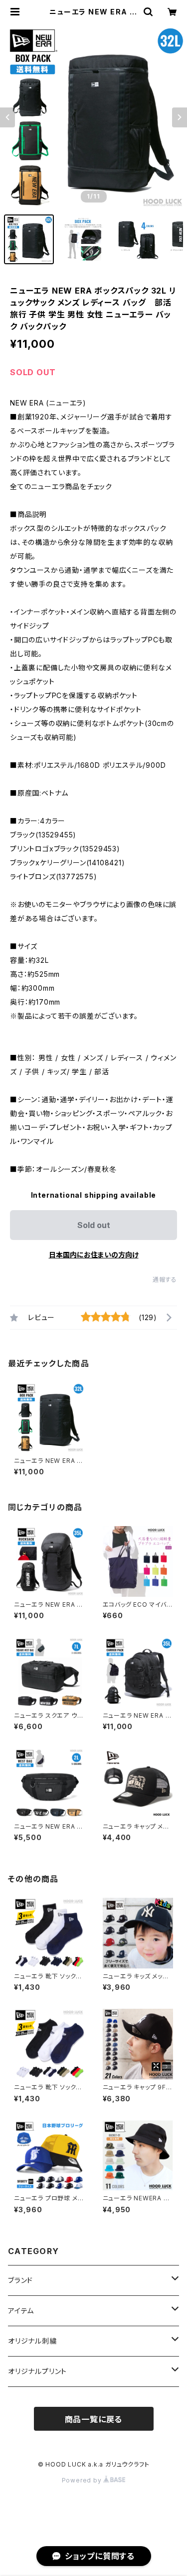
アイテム (21, 2311)
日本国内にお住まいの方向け (94, 1255)
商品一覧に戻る (94, 2419)
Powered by (83, 2480)
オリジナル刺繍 (32, 2341)
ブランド (20, 2280)
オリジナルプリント (37, 2371)
